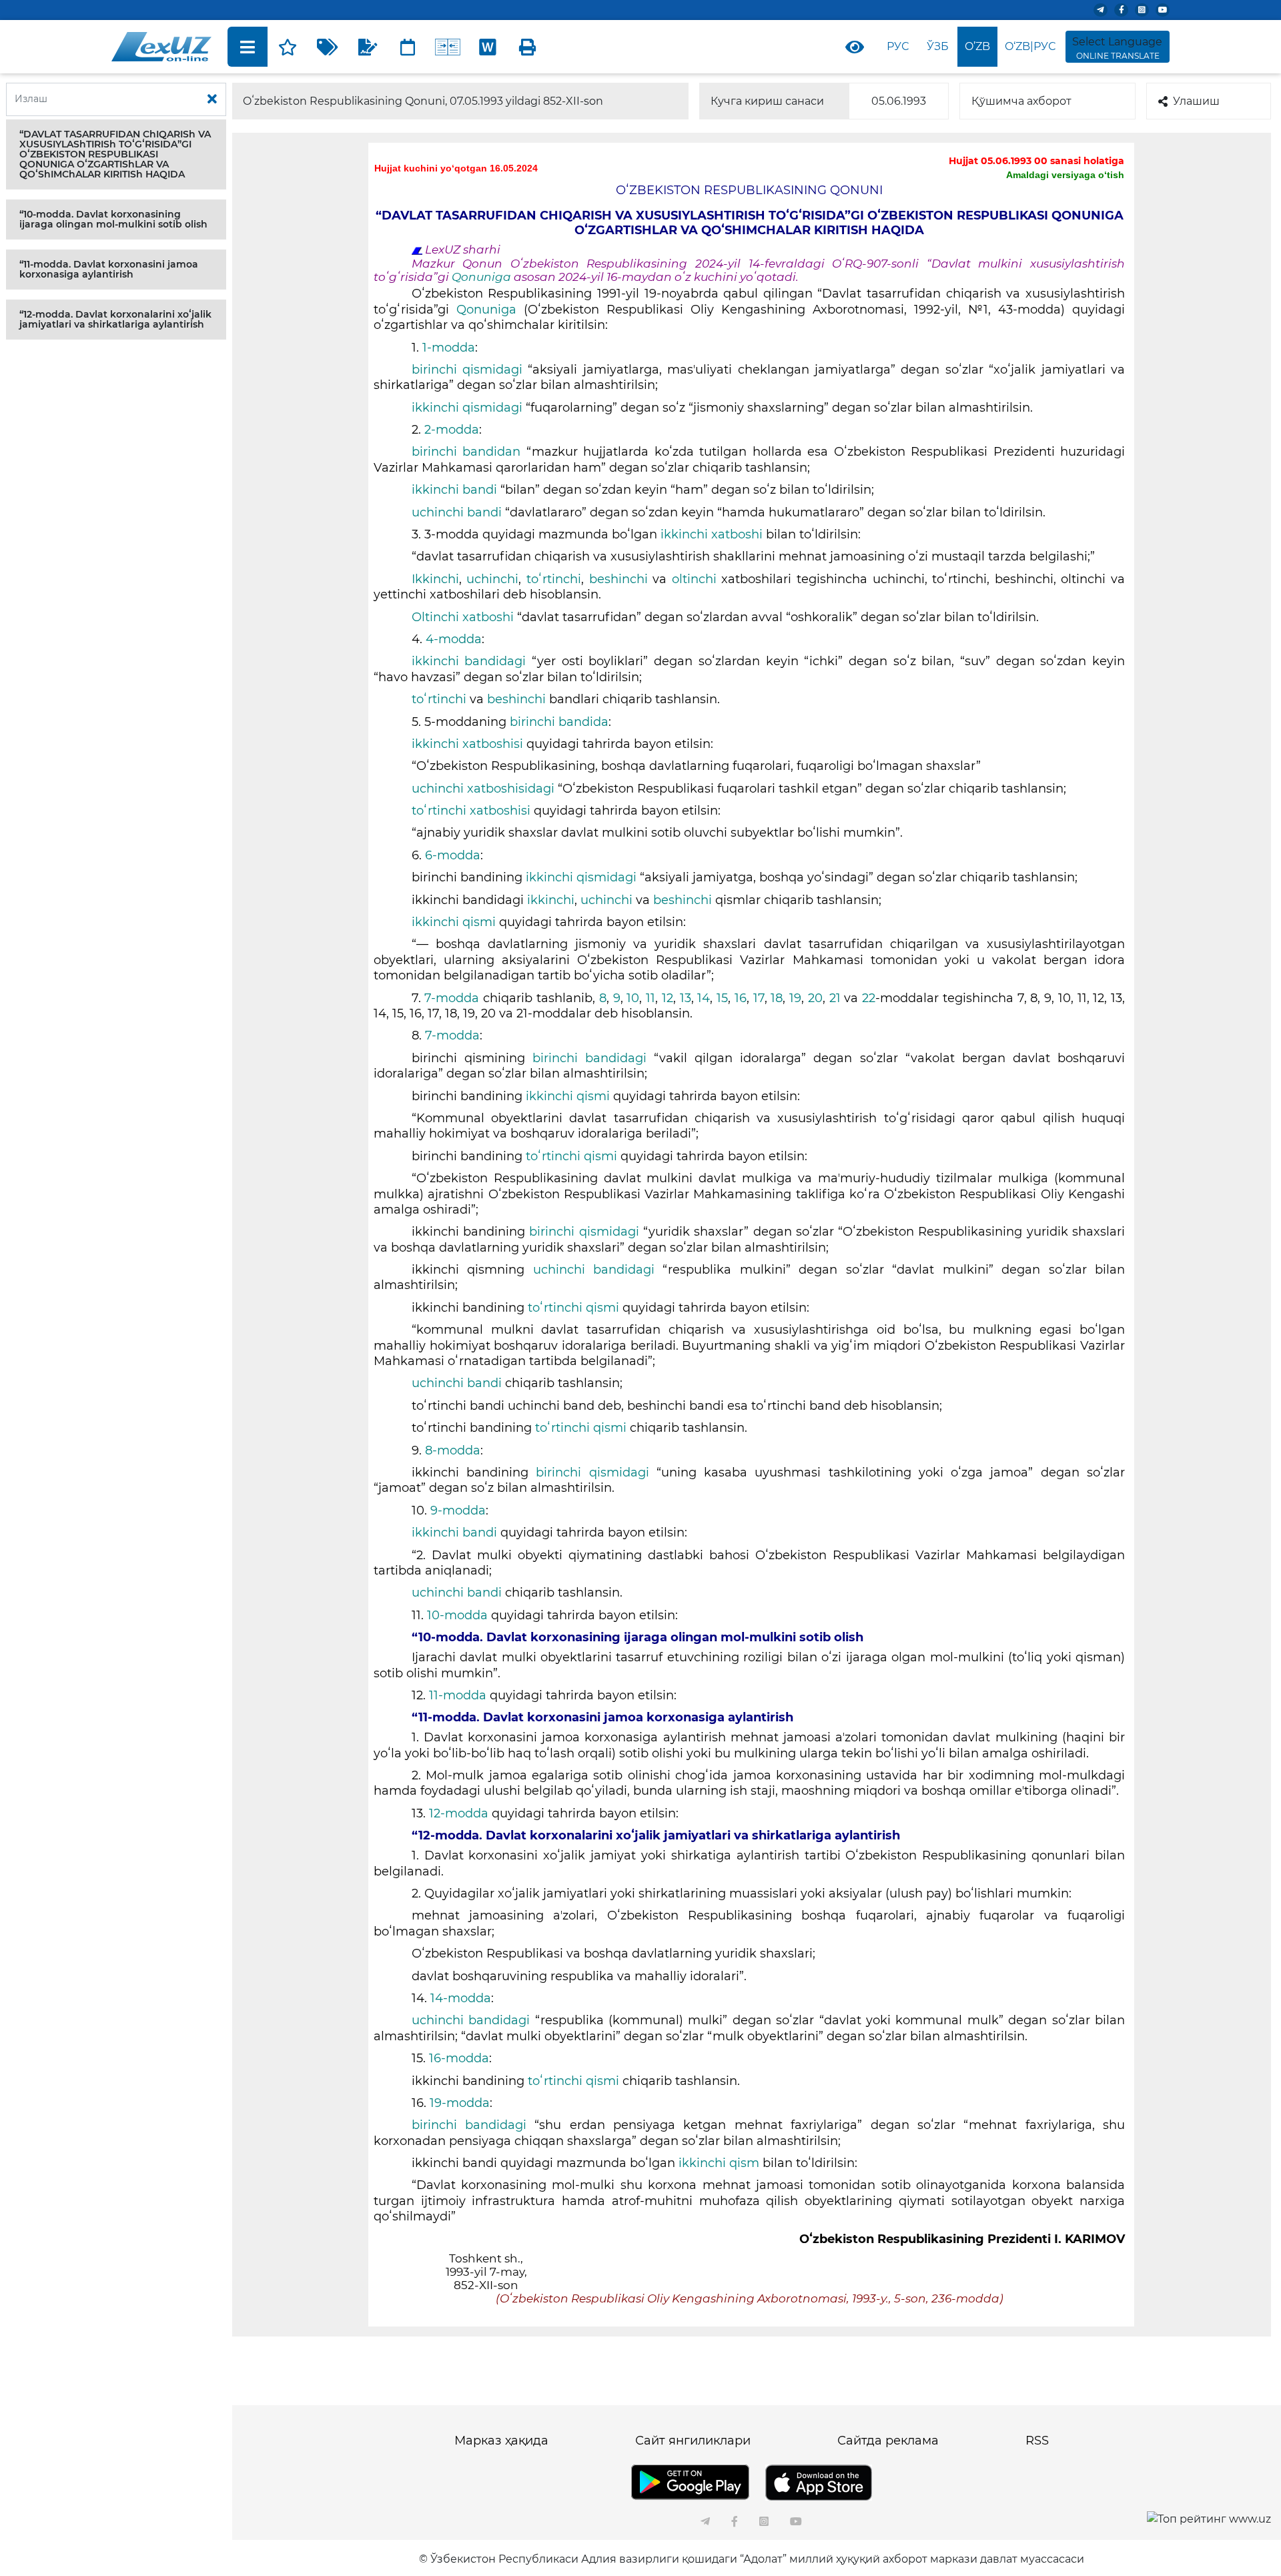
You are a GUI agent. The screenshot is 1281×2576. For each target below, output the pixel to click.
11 (651, 998)
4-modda (454, 639)
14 (704, 998)
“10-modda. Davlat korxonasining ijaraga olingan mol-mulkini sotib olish (113, 219)
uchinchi (492, 579)
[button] (116, 154)
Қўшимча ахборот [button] (1021, 101)
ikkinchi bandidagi (472, 661)
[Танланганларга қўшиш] (288, 47)
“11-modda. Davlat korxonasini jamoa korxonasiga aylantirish (109, 269)
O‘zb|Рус (1030, 46)
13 (686, 998)
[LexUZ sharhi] (368, 47)
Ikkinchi (435, 579)
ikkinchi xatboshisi (469, 744)
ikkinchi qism (721, 2163)
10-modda (459, 1615)
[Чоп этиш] (528, 47)
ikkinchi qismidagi (469, 408)
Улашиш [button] (1196, 101)
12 (668, 998)
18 (777, 998)
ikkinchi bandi (456, 490)
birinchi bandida (559, 722)
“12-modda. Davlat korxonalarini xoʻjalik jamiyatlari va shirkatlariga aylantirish (115, 319)
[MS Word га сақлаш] (488, 47)
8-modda (453, 1450)
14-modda (461, 1998)
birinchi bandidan (469, 452)
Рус (898, 46)
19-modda (460, 2103)
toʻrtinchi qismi (573, 1156)
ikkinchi (551, 900)
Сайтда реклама (888, 2441)
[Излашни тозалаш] (212, 99)
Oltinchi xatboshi (464, 617)
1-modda (449, 348)
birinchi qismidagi (470, 370)
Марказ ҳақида (501, 2441)
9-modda (458, 1511)
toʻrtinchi (554, 579)
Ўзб (938, 46)
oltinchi (697, 579)
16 (741, 998)
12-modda (459, 1813)
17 (759, 998)
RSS (1037, 2441)
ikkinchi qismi (455, 922)
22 (869, 998)
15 (722, 998)
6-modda (453, 855)
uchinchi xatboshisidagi (483, 789)
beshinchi (618, 579)
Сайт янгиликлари (693, 2441)
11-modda (459, 1695)
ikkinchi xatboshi (713, 534)
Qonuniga (483, 277)
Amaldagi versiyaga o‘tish (1065, 175)
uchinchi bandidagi (598, 1270)
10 (633, 998)
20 (815, 998)
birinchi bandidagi (593, 1058)
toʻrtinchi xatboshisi (473, 811)
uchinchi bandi (458, 512)
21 (835, 998)
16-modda (459, 2058)
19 (795, 998)
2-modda (452, 430)
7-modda (454, 998)
